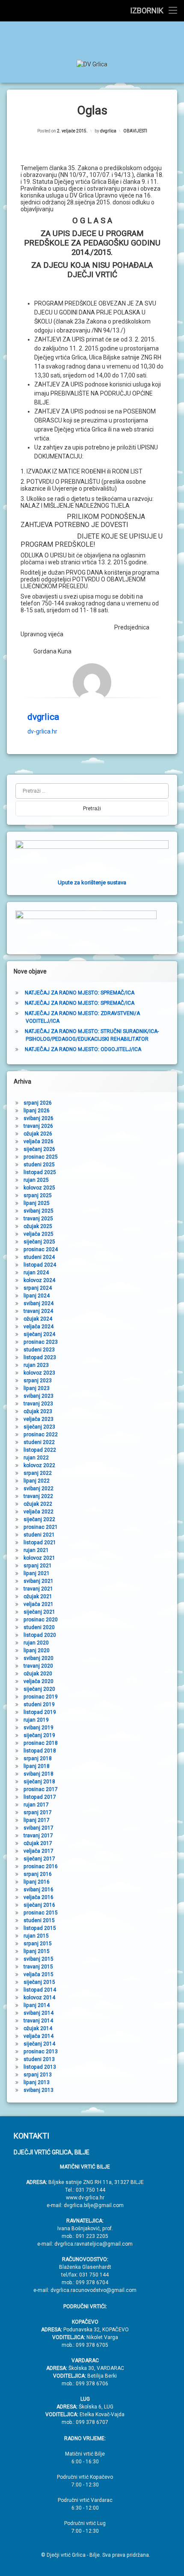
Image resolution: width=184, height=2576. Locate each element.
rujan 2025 (36, 1180)
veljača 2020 (39, 1681)
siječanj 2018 (39, 1782)
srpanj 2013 (38, 2075)
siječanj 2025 (39, 1242)
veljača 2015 (39, 1974)
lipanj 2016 (37, 1882)
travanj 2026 (38, 1126)
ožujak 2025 (38, 1226)
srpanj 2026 (38, 1103)
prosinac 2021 (41, 1527)
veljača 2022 (39, 1512)
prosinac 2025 (41, 1157)
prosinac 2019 (41, 1697)
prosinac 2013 (41, 2052)
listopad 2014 (40, 1990)
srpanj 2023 (38, 1381)
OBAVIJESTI (135, 131)
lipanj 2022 (37, 1481)
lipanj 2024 (37, 1296)
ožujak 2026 (38, 1134)
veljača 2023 (39, 1419)
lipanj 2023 (37, 1388)
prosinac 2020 (41, 1620)
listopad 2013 (40, 2067)
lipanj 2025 (37, 1203)
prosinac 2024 (41, 1249)
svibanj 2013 (39, 2090)
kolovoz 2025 (39, 1188)
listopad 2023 (40, 1357)
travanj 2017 (38, 1836)
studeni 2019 (39, 1704)
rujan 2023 (36, 1365)
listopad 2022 (40, 1450)
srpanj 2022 (38, 1473)
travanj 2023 (38, 1404)
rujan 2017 (36, 1805)
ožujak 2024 (38, 1319)
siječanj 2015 (39, 1982)
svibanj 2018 (39, 1774)
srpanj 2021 (38, 1566)
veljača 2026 (39, 1141)
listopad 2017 (40, 1797)
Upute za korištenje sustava (92, 882)
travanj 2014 (38, 2021)
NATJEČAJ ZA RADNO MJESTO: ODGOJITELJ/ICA (83, 1049)
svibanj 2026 (39, 1118)
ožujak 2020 (38, 1674)
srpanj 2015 (38, 1944)
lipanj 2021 (37, 1573)
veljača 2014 (39, 2036)
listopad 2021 (40, 1543)
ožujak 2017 (38, 1843)
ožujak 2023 (38, 1411)
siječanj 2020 (39, 1689)
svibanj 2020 (39, 1658)
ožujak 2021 (38, 1597)
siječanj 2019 (39, 1735)
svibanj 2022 (39, 1489)
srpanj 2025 (38, 1195)
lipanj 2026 (37, 1111)
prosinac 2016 (41, 1866)
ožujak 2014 (38, 2028)
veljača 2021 (39, 1604)
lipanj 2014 (37, 2005)
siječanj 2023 (39, 1427)
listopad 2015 (40, 1928)
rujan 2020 (36, 1643)
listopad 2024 (40, 1265)
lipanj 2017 (37, 1820)
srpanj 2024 (38, 1288)
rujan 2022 (36, 1458)
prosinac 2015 (41, 1913)
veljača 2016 (39, 1897)
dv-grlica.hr (42, 731)
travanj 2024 (38, 1311)
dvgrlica (108, 131)
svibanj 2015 (39, 1959)
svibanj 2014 (39, 2013)
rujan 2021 (36, 1550)
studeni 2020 (39, 1627)
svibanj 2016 (39, 1890)
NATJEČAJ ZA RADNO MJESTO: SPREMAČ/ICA (80, 993)
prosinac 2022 (41, 1435)
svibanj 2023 (39, 1396)
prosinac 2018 (41, 1743)
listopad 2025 (40, 1172)
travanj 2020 (38, 1666)
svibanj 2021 (39, 1581)
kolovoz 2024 (39, 1280)
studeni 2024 (39, 1257)
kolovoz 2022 (39, 1465)
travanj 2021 (38, 1589)
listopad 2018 (40, 1751)
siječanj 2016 (39, 1905)
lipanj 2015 (37, 1951)
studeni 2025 (39, 1165)
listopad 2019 (40, 1712)
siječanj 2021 (39, 1612)
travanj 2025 (38, 1219)
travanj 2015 (38, 1967)
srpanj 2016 (38, 1874)
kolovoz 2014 (39, 1998)
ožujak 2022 (38, 1504)
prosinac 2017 (41, 1789)
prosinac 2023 (41, 1342)
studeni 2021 (39, 1535)
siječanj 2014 (39, 2044)
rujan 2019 (36, 1720)
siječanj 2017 (39, 1859)
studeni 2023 (39, 1350)
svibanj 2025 (39, 1211)
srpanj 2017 (38, 1812)
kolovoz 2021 (39, 1558)
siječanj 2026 (39, 1149)
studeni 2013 (39, 2059)
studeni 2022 (39, 1442)
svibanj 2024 (39, 1303)
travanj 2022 (38, 1496)
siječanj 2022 (39, 1519)
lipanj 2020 (37, 1650)
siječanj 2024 (39, 1334)
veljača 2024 (39, 1327)
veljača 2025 (39, 1234)
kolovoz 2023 (39, 1373)
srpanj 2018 (38, 1758)
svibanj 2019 (39, 1728)
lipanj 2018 (37, 1766)
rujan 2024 (36, 1273)
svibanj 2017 (39, 1828)
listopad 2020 (40, 1635)
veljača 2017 (39, 1851)
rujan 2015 (36, 1936)
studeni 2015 (39, 1920)
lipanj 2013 (37, 2082)
